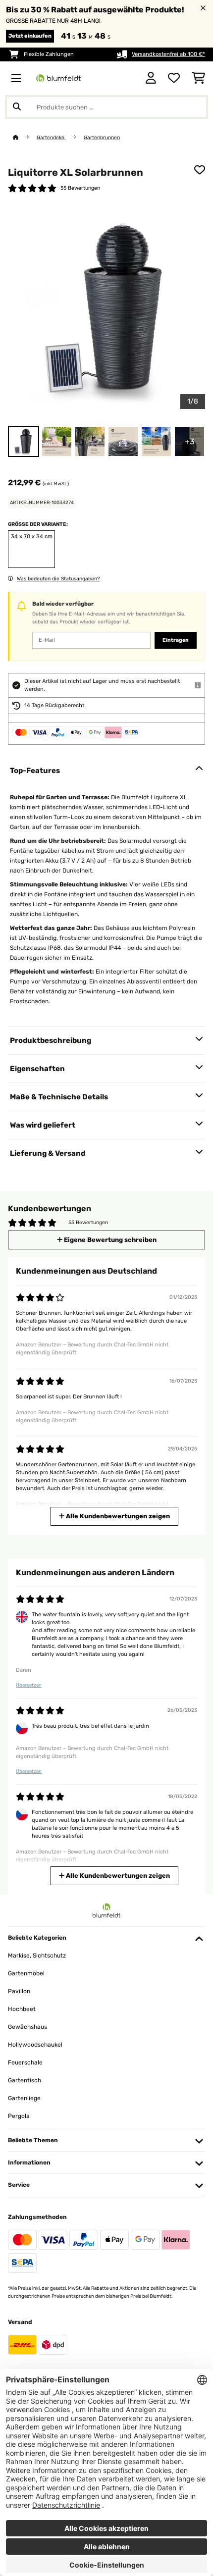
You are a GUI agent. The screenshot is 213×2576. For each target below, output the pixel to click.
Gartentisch (25, 2080)
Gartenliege (24, 2098)
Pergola (19, 2116)
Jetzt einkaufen (30, 36)
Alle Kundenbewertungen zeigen (117, 1516)
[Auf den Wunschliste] (200, 170)
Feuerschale (25, 2062)
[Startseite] (25, 137)
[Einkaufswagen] (198, 78)
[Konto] (151, 78)
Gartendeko (51, 137)
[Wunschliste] (174, 78)
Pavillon (19, 1991)
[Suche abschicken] (17, 107)
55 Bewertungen (80, 188)
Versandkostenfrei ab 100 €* (168, 54)
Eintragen (176, 640)
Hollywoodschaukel (35, 2045)
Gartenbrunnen (102, 137)
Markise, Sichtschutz (37, 1956)
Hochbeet (22, 2009)
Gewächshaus (27, 2027)
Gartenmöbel (26, 1973)
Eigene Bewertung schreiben (109, 1240)
